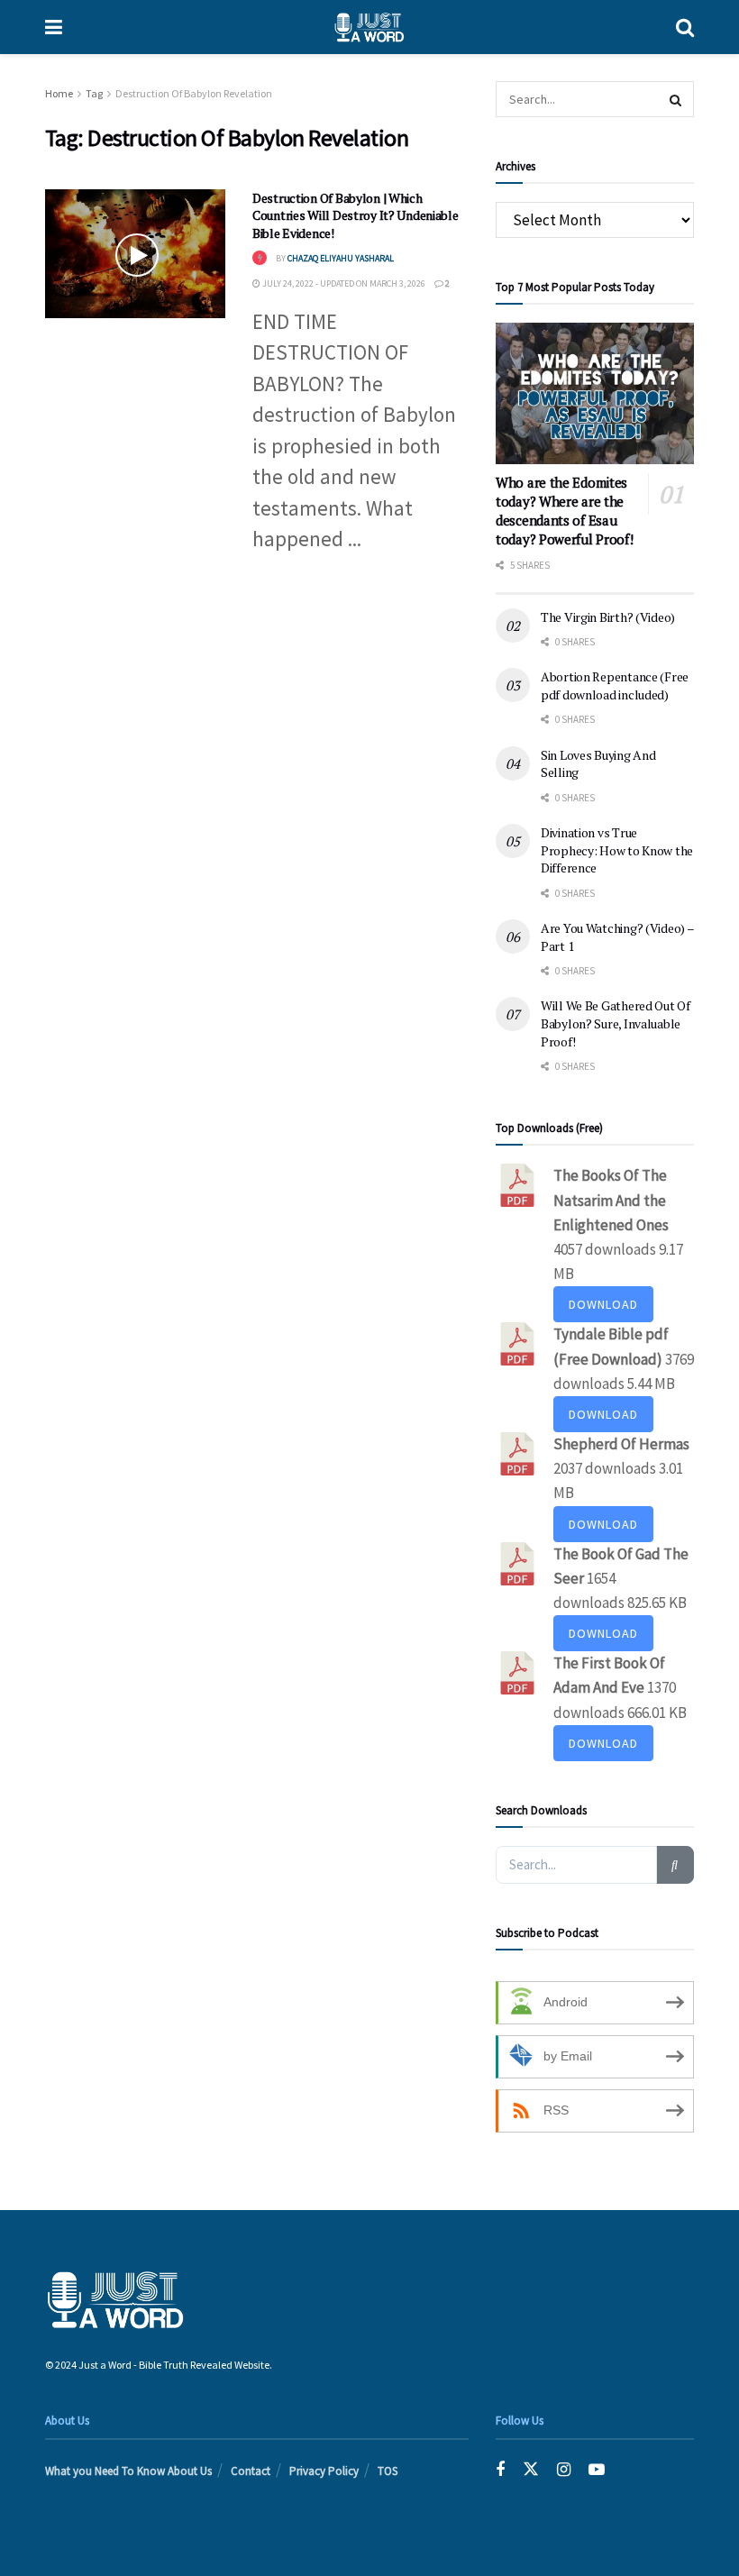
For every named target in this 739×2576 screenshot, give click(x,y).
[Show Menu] (54, 27)
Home (59, 93)
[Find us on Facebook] (500, 2470)
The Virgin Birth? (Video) (608, 617)
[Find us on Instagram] (564, 2470)
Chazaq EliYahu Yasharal (341, 258)
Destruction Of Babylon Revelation (194, 93)
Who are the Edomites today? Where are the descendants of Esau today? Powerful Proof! (564, 511)
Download (603, 1304)
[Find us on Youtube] (597, 2470)
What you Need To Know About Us (128, 2471)
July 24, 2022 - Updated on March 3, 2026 (343, 283)
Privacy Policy (324, 2471)
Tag (94, 93)
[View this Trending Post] (260, 258)
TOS (388, 2471)
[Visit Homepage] (369, 27)
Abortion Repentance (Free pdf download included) (615, 685)
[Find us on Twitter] (531, 2470)
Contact (251, 2471)
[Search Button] (685, 27)
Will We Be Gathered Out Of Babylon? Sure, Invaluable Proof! (616, 1023)
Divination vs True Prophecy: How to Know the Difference (617, 850)
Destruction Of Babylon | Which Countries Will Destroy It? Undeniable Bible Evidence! (356, 215)
